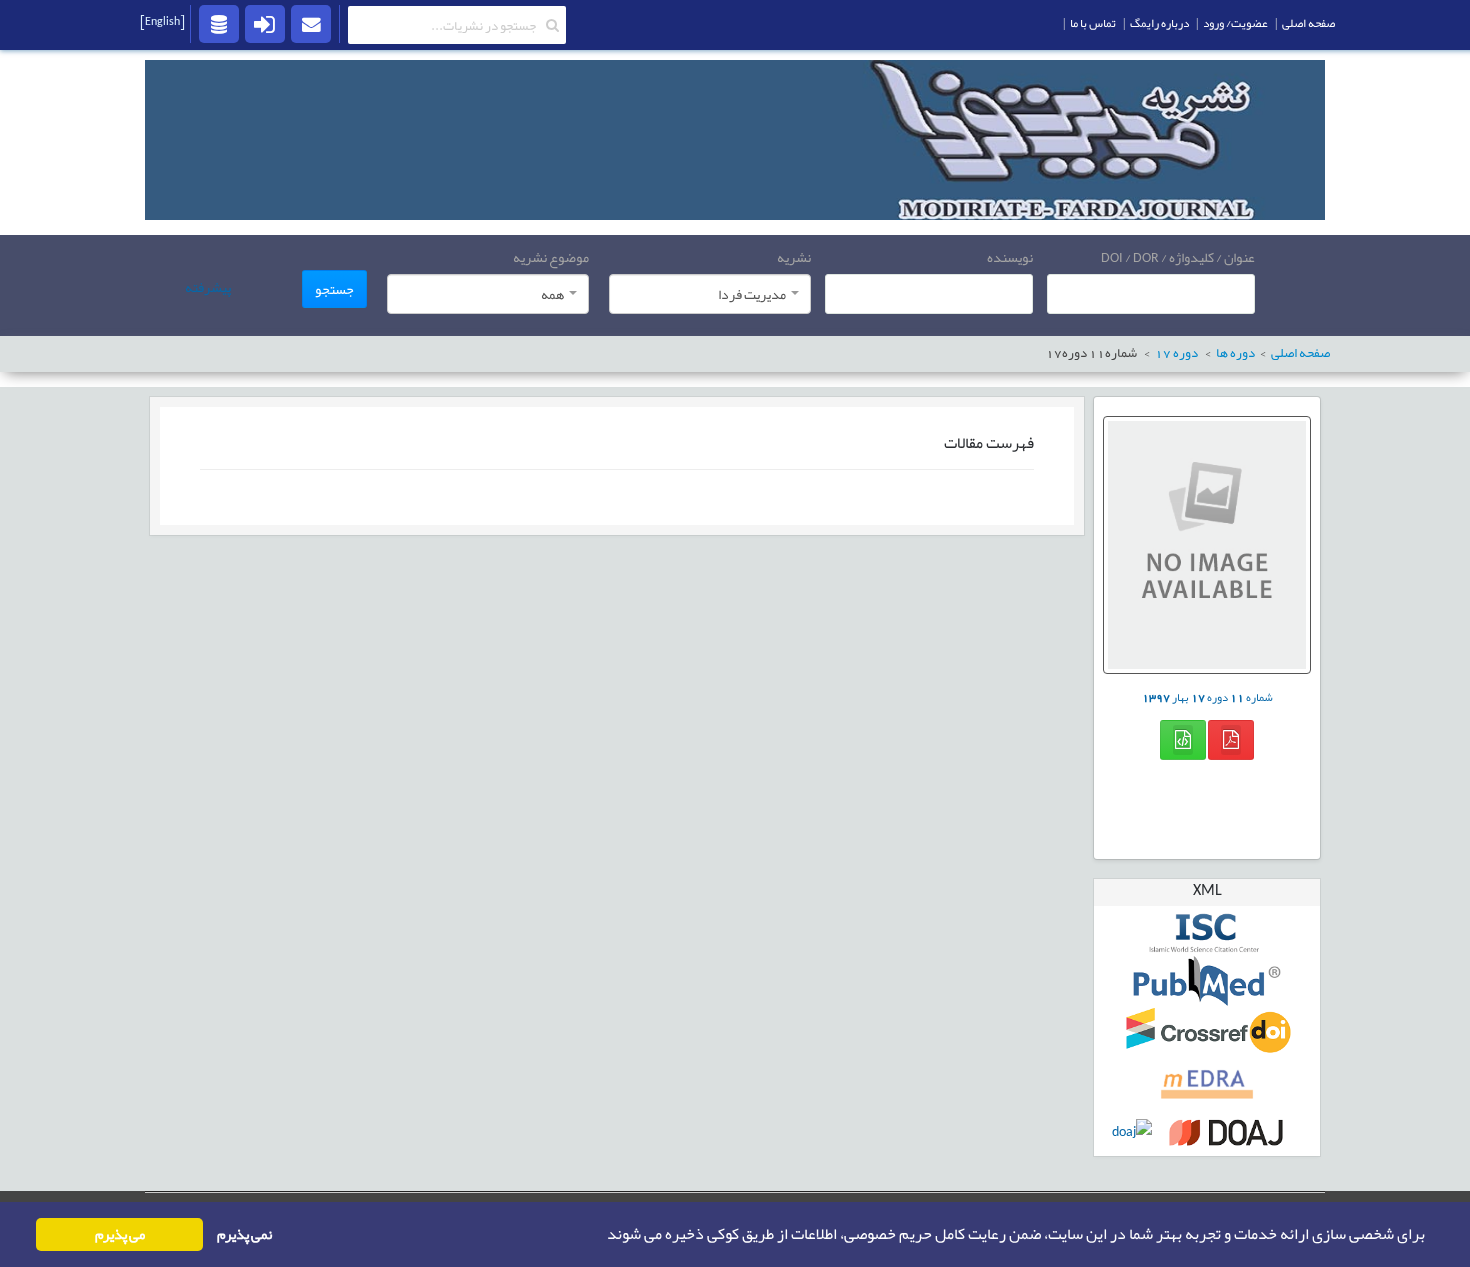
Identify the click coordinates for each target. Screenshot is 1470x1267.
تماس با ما (1093, 23)
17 (1176, 353)
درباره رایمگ (1159, 23)
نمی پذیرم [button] (244, 1234)
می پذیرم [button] (120, 1234)
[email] (311, 23)
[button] (601, 1235)
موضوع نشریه (551, 257)
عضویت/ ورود (1235, 23)
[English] (162, 21)
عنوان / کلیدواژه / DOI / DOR (1178, 257)
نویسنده (1010, 257)
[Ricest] (219, 23)
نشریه (794, 257)
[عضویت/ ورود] (265, 23)
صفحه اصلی (1308, 23)
